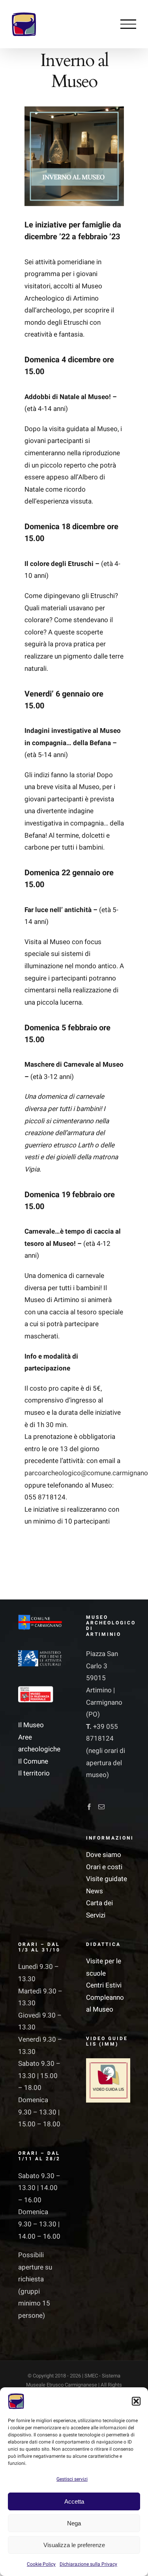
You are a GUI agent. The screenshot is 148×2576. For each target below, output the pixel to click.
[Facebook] (89, 1807)
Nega (74, 2523)
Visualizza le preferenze (74, 2545)
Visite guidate (107, 1879)
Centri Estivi (104, 1985)
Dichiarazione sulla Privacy (88, 2564)
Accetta (74, 2501)
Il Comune (33, 1761)
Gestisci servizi (72, 2479)
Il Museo (31, 1725)
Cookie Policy (41, 2564)
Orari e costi (104, 1867)
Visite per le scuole (104, 1967)
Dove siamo (104, 1855)
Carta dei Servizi (99, 1909)
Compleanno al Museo (105, 2004)
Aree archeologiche (39, 1743)
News (95, 1891)
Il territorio (34, 1773)
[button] (136, 2401)
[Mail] (101, 1807)
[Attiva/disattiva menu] (128, 24)
